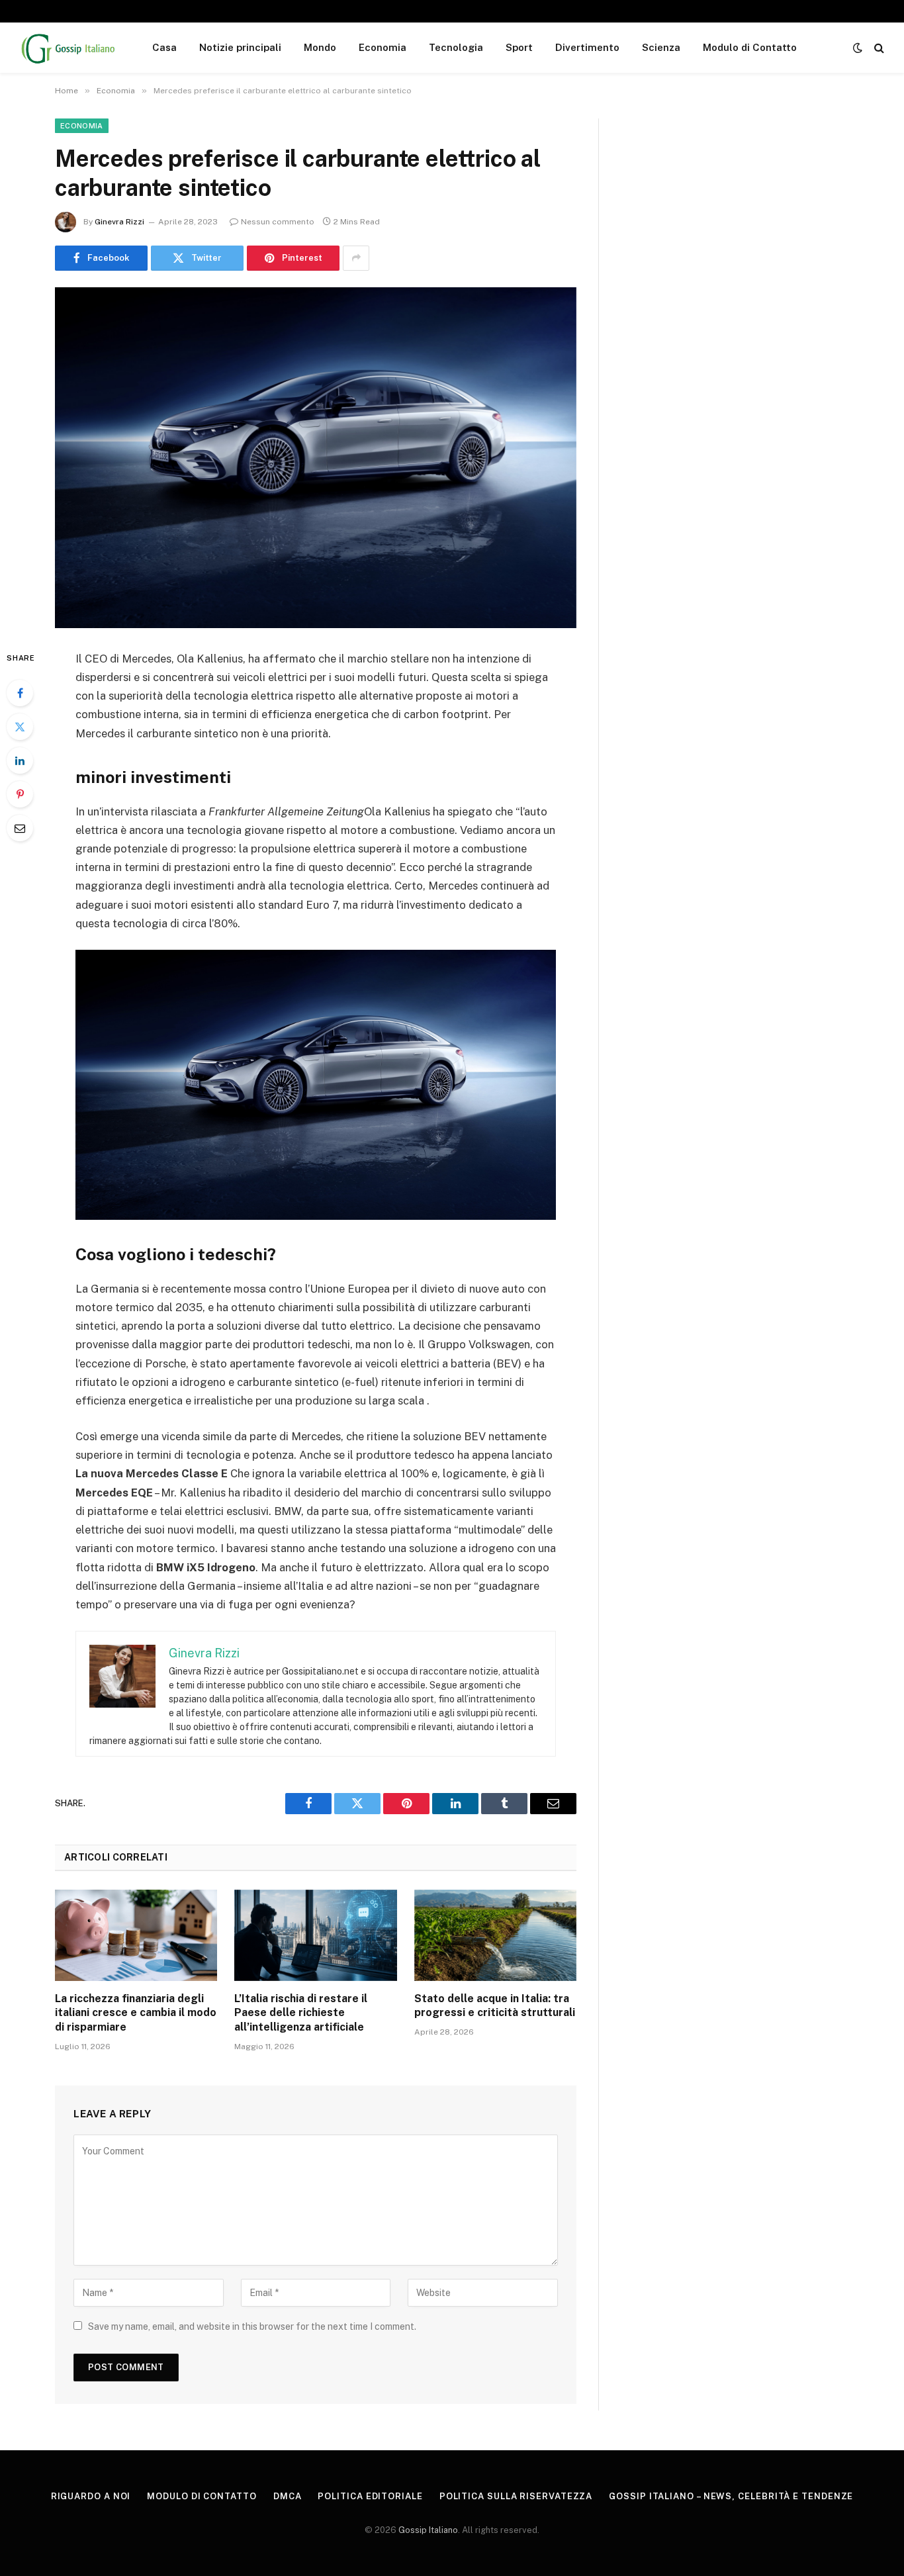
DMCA (288, 2496)
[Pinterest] (20, 794)
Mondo (320, 47)
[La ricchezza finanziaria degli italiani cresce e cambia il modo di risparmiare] (136, 1935)
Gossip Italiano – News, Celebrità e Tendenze (731, 2496)
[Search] (878, 48)
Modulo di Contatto (750, 47)
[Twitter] (20, 727)
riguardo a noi (91, 2496)
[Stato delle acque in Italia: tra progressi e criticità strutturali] (495, 1935)
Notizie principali (240, 47)
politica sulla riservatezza (516, 2496)
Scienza (661, 47)
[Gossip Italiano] (69, 48)
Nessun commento (278, 222)
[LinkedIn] (20, 760)
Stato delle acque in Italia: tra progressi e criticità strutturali (495, 2006)
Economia (383, 47)
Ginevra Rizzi (119, 222)
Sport (519, 47)
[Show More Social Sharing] (356, 258)
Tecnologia (456, 47)
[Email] (20, 828)
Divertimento (587, 47)
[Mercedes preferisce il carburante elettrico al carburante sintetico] (316, 458)
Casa (164, 47)
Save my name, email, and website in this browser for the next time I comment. (252, 2326)
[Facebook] (20, 693)
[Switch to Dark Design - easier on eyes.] (858, 48)
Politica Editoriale (370, 2496)
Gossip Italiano (428, 2530)
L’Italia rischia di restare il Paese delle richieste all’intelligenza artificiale (301, 2013)
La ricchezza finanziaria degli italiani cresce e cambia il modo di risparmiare (136, 2013)
